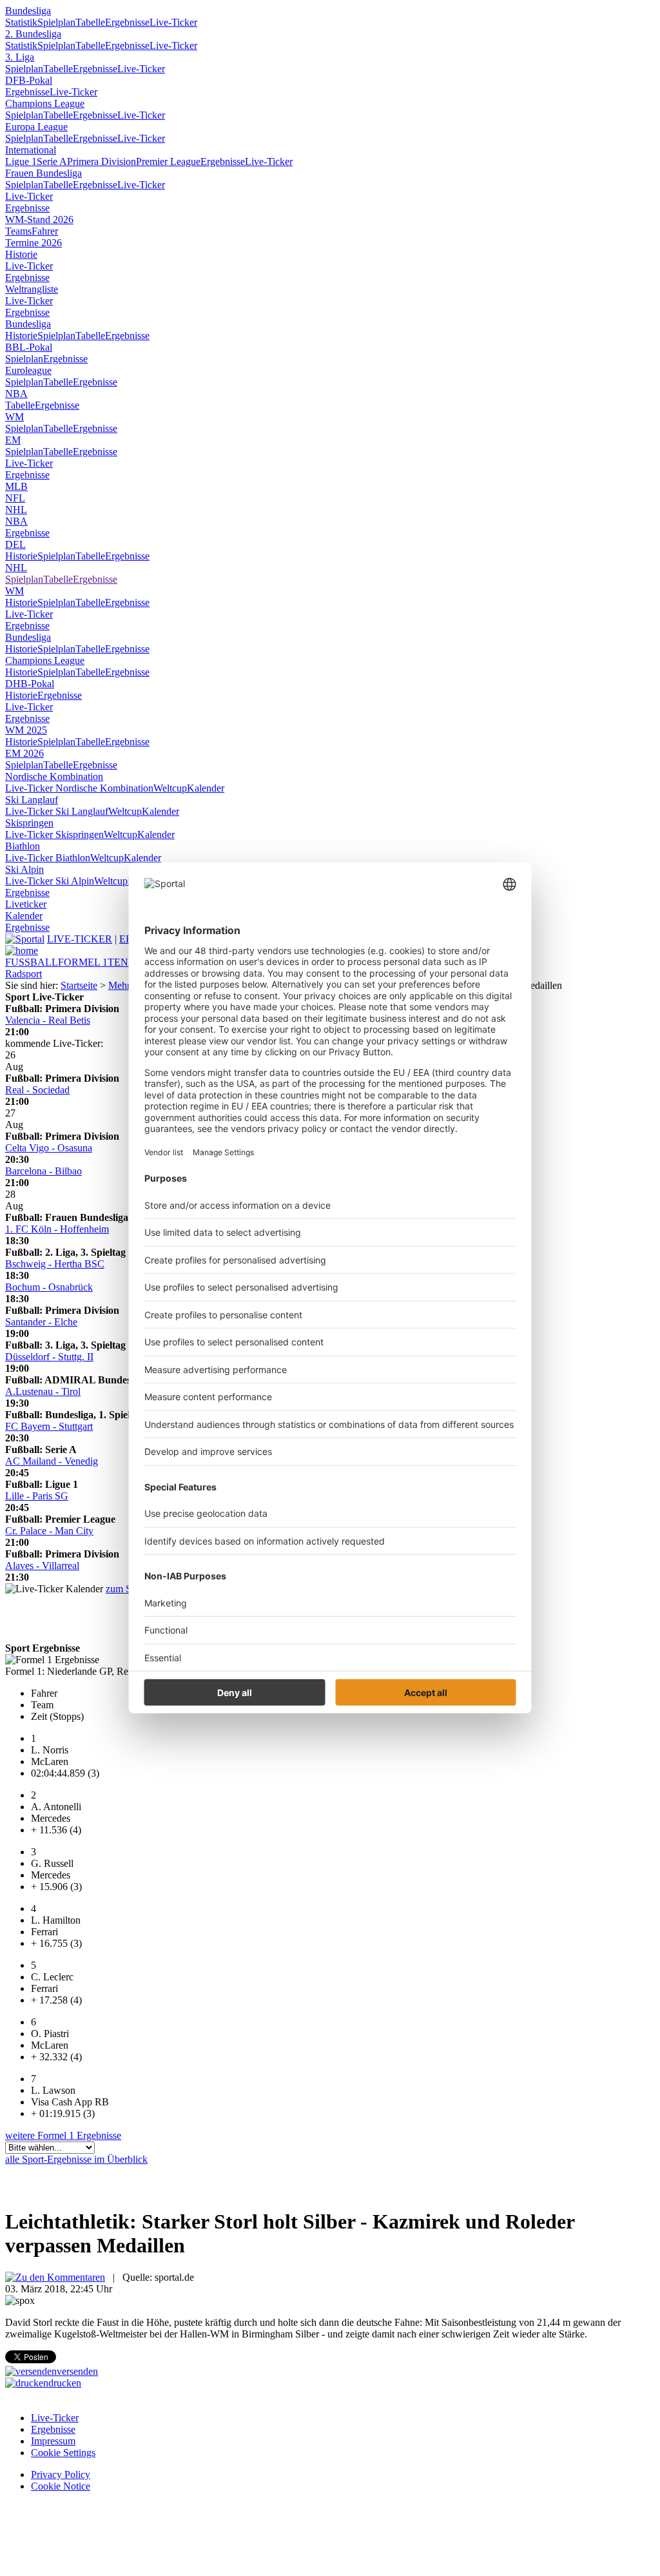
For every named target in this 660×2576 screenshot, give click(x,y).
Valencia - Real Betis (48, 1020)
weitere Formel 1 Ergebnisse (63, 2135)
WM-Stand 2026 (39, 220)
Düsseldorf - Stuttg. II (49, 1357)
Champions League (45, 103)
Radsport (24, 974)
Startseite (79, 985)
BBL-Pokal (29, 347)
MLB (16, 486)
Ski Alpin (24, 869)
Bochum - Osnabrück (49, 1287)
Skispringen (29, 823)
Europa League (36, 127)
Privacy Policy (61, 2474)
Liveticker (26, 904)
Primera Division (102, 161)
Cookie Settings (63, 2453)
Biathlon (23, 846)
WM (15, 417)
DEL (15, 544)
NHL (16, 510)
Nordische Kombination (54, 776)
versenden (77, 2371)
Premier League (168, 161)
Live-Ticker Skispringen (54, 834)
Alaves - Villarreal (42, 1566)
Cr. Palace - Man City (49, 1531)
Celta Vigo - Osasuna (49, 1148)
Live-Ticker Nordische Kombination (79, 788)
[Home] (22, 951)
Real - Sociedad (37, 1090)
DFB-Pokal (29, 80)
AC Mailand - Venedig (52, 1461)
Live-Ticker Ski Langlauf (57, 811)
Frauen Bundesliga (44, 173)
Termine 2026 (34, 243)
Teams (18, 231)
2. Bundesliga (33, 34)
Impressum (53, 2441)
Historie (21, 254)
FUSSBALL (32, 962)
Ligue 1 (21, 161)
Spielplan (56, 22)
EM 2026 (24, 753)
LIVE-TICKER (80, 939)
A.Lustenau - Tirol (43, 1391)
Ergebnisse (127, 22)
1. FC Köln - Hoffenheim (57, 1229)
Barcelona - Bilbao (44, 1171)
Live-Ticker (173, 22)
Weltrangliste (32, 289)
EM (13, 440)
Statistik (21, 22)
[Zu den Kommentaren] (55, 2277)
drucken (65, 2383)
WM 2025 (26, 730)
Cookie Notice (61, 2486)
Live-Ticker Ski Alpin (50, 881)
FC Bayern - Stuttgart (49, 1426)
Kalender (206, 788)
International (31, 150)
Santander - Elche (41, 1322)
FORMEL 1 (83, 962)
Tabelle (90, 22)
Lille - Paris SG (37, 1496)
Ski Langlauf (32, 800)
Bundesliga (28, 11)
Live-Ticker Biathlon (48, 858)
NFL (15, 498)
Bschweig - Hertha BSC (55, 1264)
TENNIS (126, 962)
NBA (16, 394)
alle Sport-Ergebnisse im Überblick (76, 2159)
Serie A (52, 161)
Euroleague (28, 370)
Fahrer (45, 231)
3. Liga (20, 57)
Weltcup (170, 788)
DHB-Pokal (30, 684)
